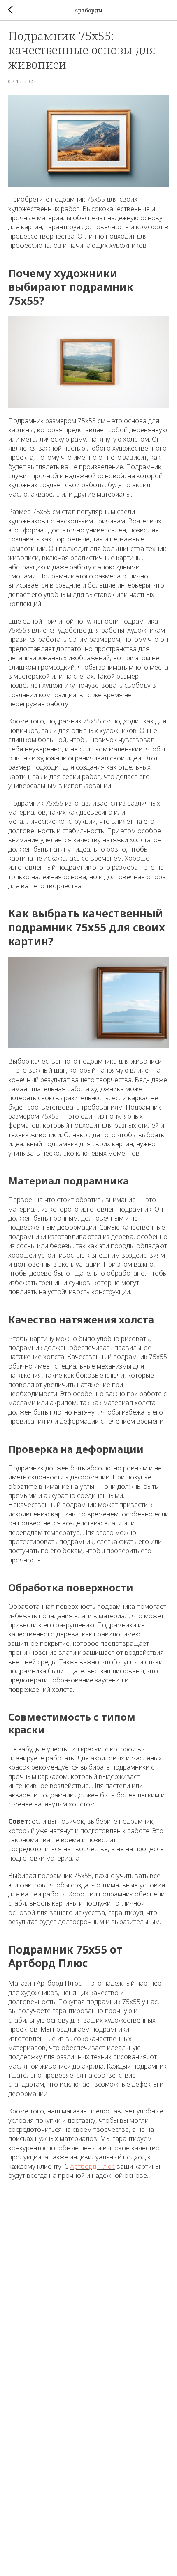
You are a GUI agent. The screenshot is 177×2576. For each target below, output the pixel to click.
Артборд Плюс (92, 2166)
